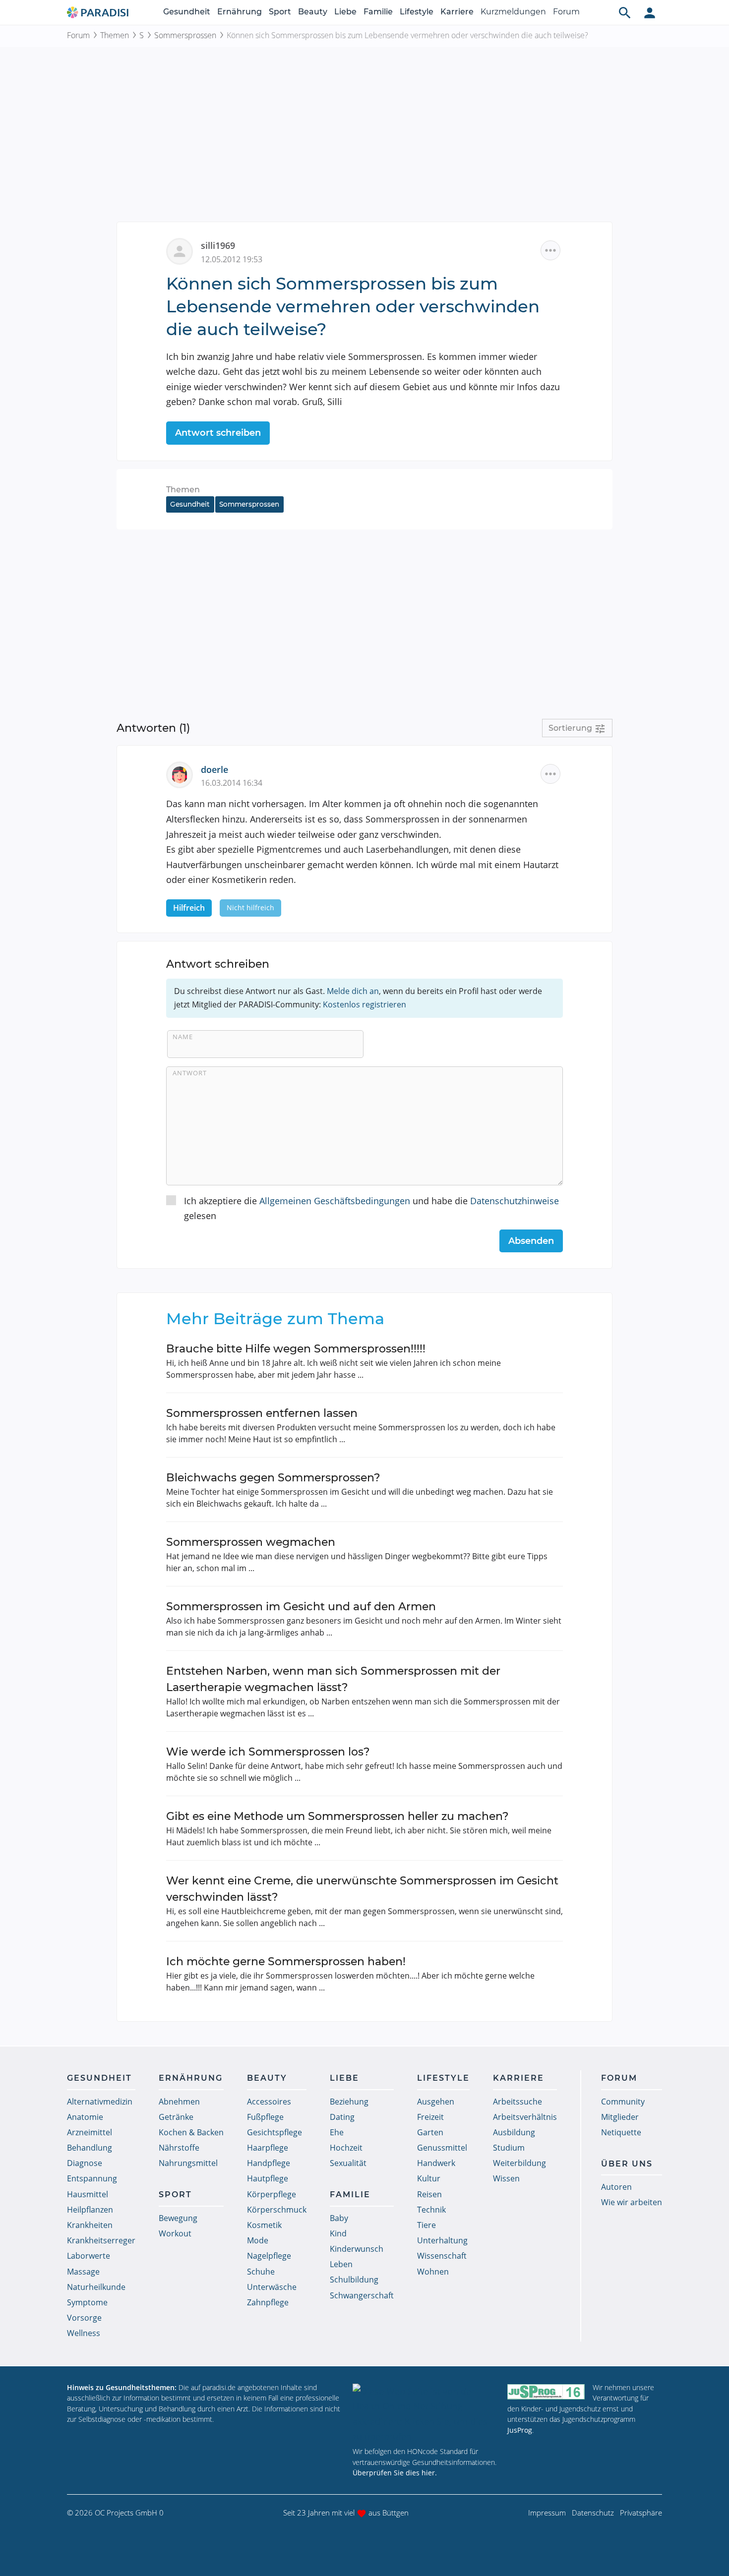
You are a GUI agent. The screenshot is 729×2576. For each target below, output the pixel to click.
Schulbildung (354, 2280)
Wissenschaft (442, 2256)
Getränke (176, 2117)
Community (623, 2102)
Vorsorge (84, 2318)
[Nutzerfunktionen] (650, 12)
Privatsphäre (641, 2513)
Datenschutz (593, 2513)
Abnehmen (179, 2102)
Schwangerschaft (362, 2295)
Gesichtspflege (274, 2132)
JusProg (520, 2430)
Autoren (616, 2187)
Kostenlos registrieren (364, 1004)
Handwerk (436, 2163)
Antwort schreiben (218, 433)
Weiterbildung (519, 2163)
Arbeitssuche (517, 2102)
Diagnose (85, 2163)
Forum (566, 12)
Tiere (426, 2225)
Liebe (345, 12)
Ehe (337, 2132)
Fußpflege (265, 2117)
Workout (175, 2233)
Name (183, 1037)
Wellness (84, 2333)
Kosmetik (264, 2225)
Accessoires (269, 2102)
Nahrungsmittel (188, 2163)
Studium (509, 2148)
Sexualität (348, 2163)
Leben (341, 2264)
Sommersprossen (185, 35)
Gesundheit (187, 12)
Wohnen (433, 2272)
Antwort (190, 1073)
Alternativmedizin (100, 2102)
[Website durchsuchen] (625, 12)
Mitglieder (620, 2117)
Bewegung (178, 2218)
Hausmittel (88, 2194)
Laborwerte (89, 2256)
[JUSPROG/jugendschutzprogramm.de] (546, 2392)
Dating (342, 2117)
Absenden (531, 1241)
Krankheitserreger (101, 2240)
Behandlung (90, 2148)
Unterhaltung (442, 2240)
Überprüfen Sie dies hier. (395, 2473)
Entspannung (92, 2178)
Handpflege (269, 2163)
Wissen (506, 2178)
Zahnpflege (268, 2302)
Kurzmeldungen (513, 12)
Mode (258, 2240)
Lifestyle (417, 12)
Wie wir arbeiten (632, 2202)
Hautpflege (268, 2178)
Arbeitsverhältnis (525, 2117)
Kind (338, 2233)
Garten (430, 2132)
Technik (431, 2210)
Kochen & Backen (191, 2132)
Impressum (547, 2513)
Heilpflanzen (90, 2210)
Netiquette (621, 2132)
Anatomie (85, 2117)
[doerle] (183, 774)
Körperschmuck (277, 2210)
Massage (83, 2272)
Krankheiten (90, 2225)
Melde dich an (353, 991)
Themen (115, 35)
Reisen (429, 2194)
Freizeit (430, 2117)
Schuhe (261, 2272)
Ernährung (240, 12)
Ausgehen (436, 2102)
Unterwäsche (272, 2287)
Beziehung (349, 2102)
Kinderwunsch (357, 2249)
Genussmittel (442, 2148)
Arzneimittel (90, 2132)
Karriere (457, 12)
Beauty (313, 12)
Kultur (429, 2178)
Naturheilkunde (96, 2287)
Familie (378, 12)
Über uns (627, 2164)
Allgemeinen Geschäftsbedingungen (335, 1201)
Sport (280, 12)
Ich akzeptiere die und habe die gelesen (371, 1208)
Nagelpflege (269, 2256)
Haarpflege (268, 2148)
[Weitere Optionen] (550, 250)
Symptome (87, 2302)
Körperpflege (272, 2194)
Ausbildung (514, 2132)
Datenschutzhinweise (515, 1201)
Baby (339, 2218)
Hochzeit (346, 2148)
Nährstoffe (179, 2148)
